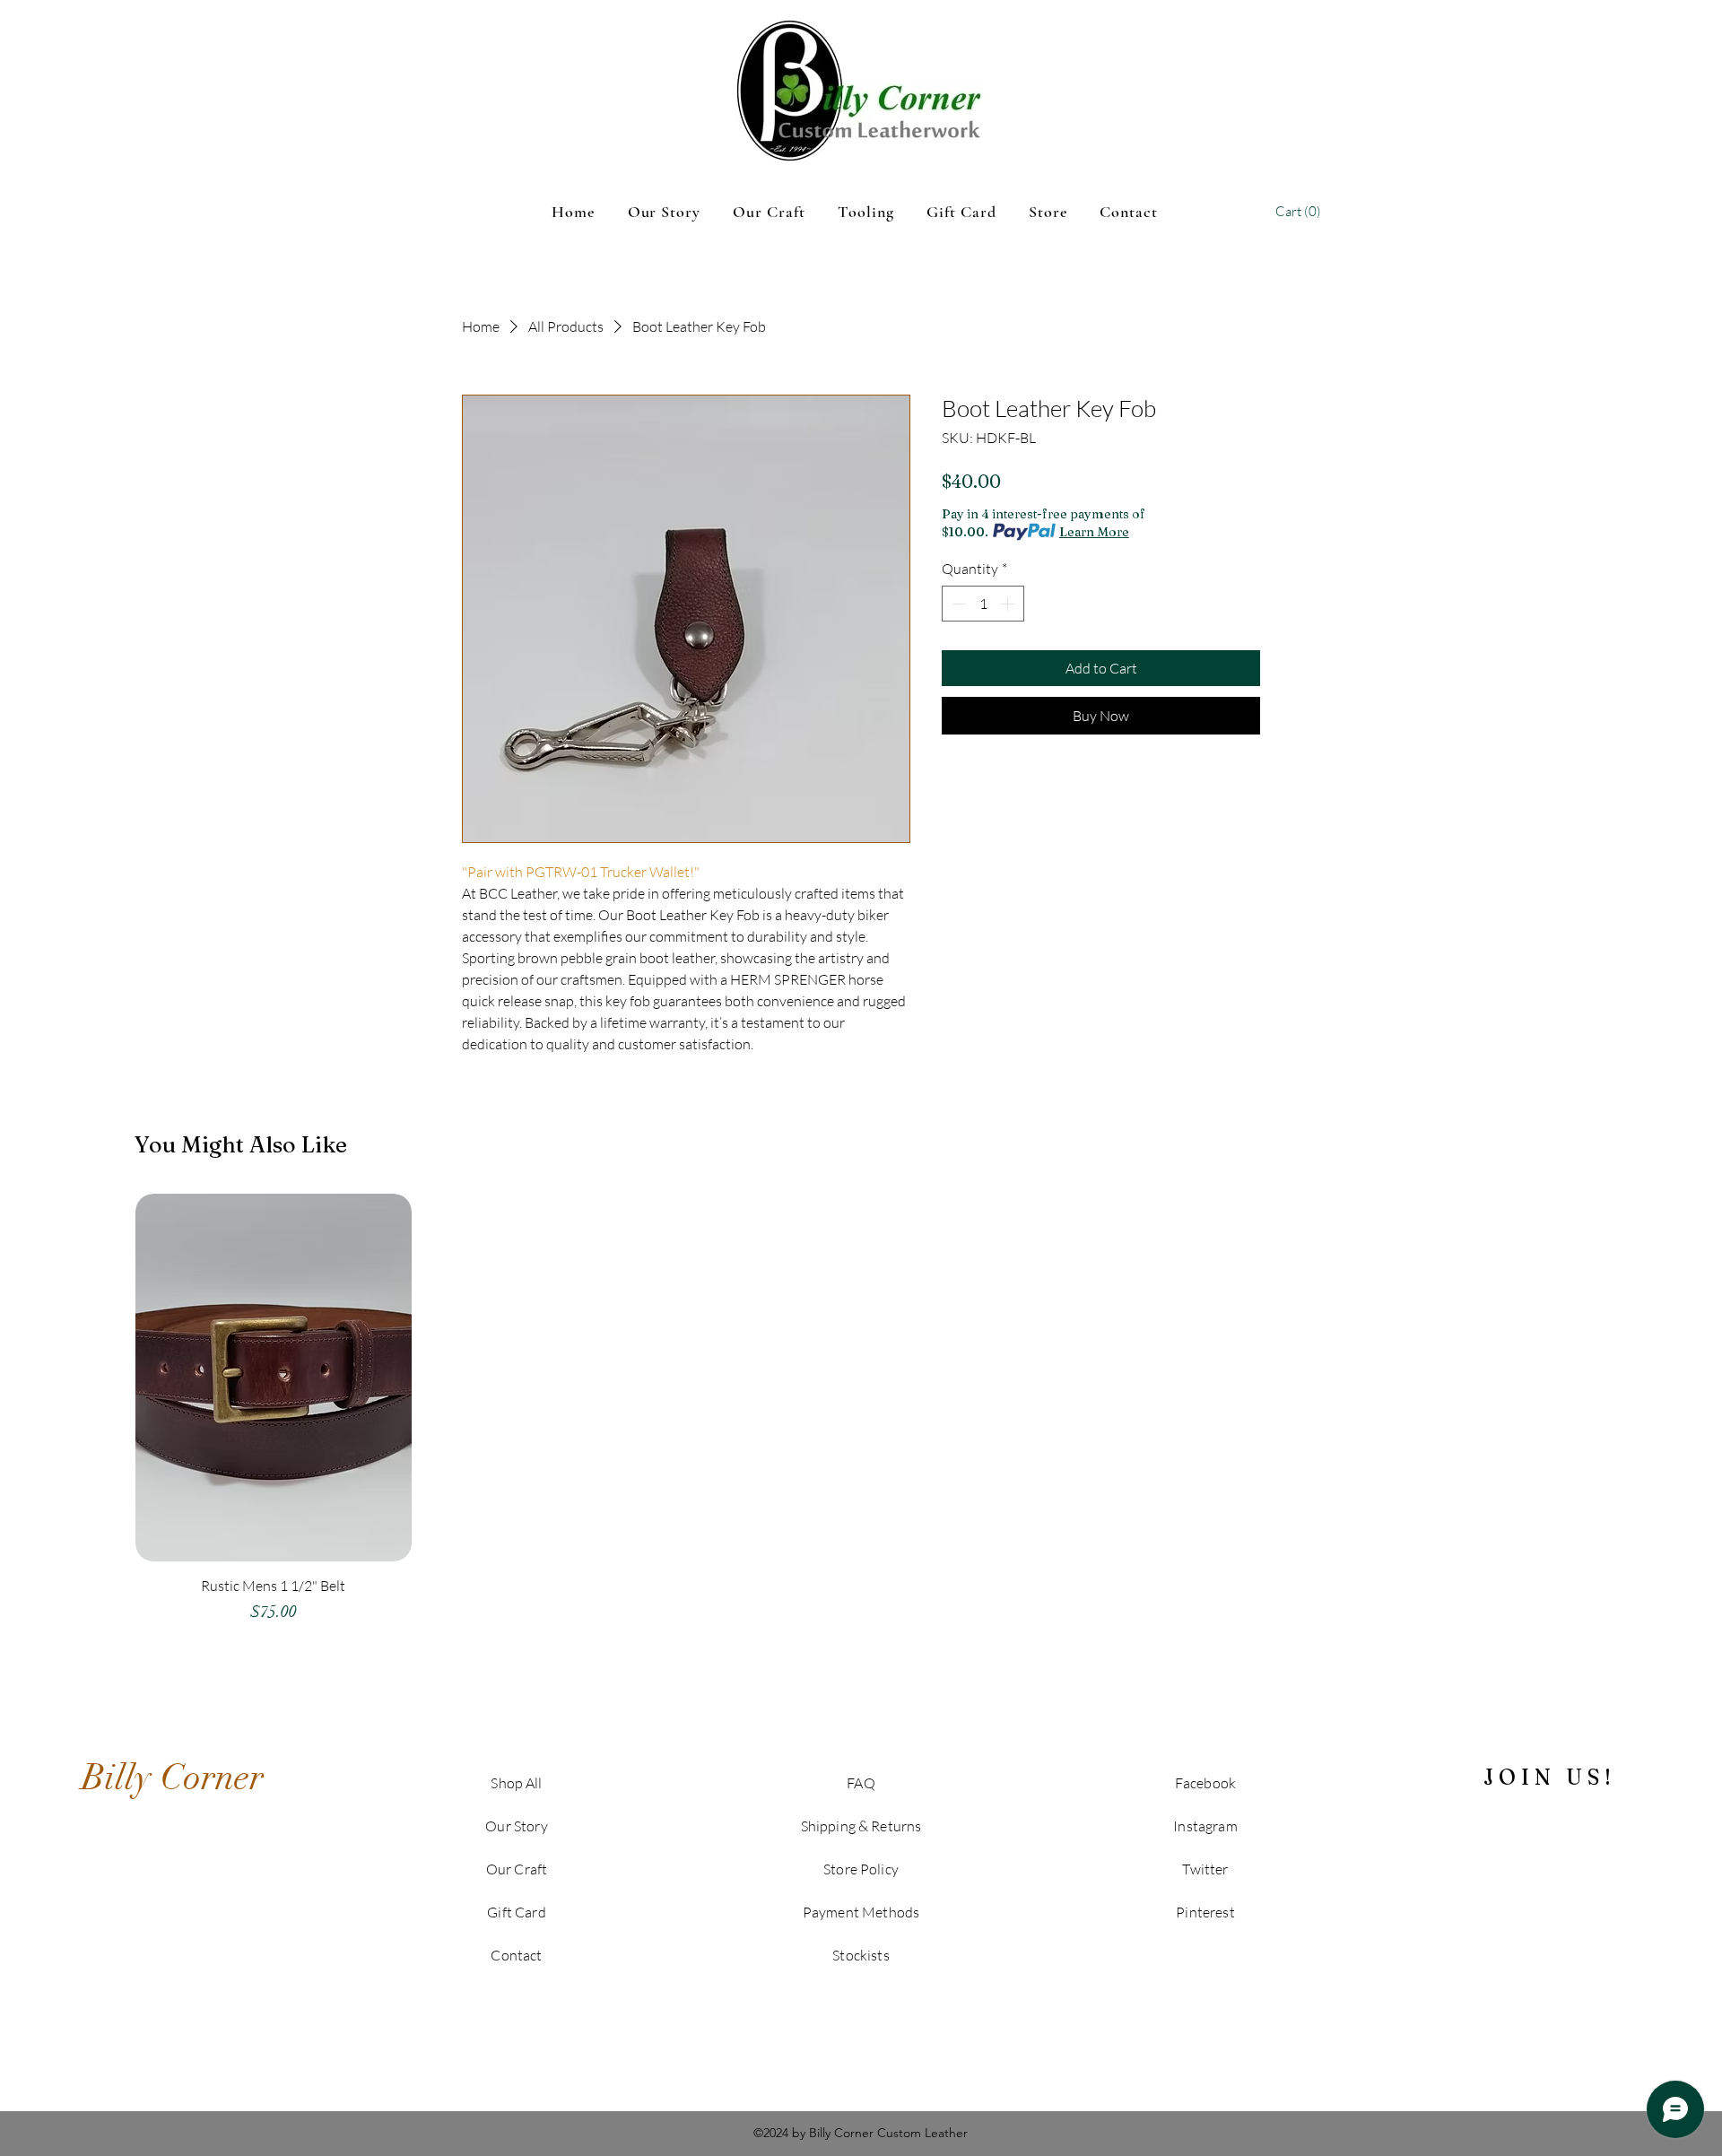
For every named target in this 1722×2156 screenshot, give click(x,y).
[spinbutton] (983, 604)
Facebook (1205, 1783)
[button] (1300, 212)
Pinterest (1205, 1912)
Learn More (1094, 532)
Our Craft (517, 1869)
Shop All (516, 1783)
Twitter (1205, 1869)
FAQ (861, 1783)
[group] (861, 1417)
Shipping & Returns (861, 1826)
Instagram (1205, 1826)
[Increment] (1009, 604)
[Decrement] (957, 604)
